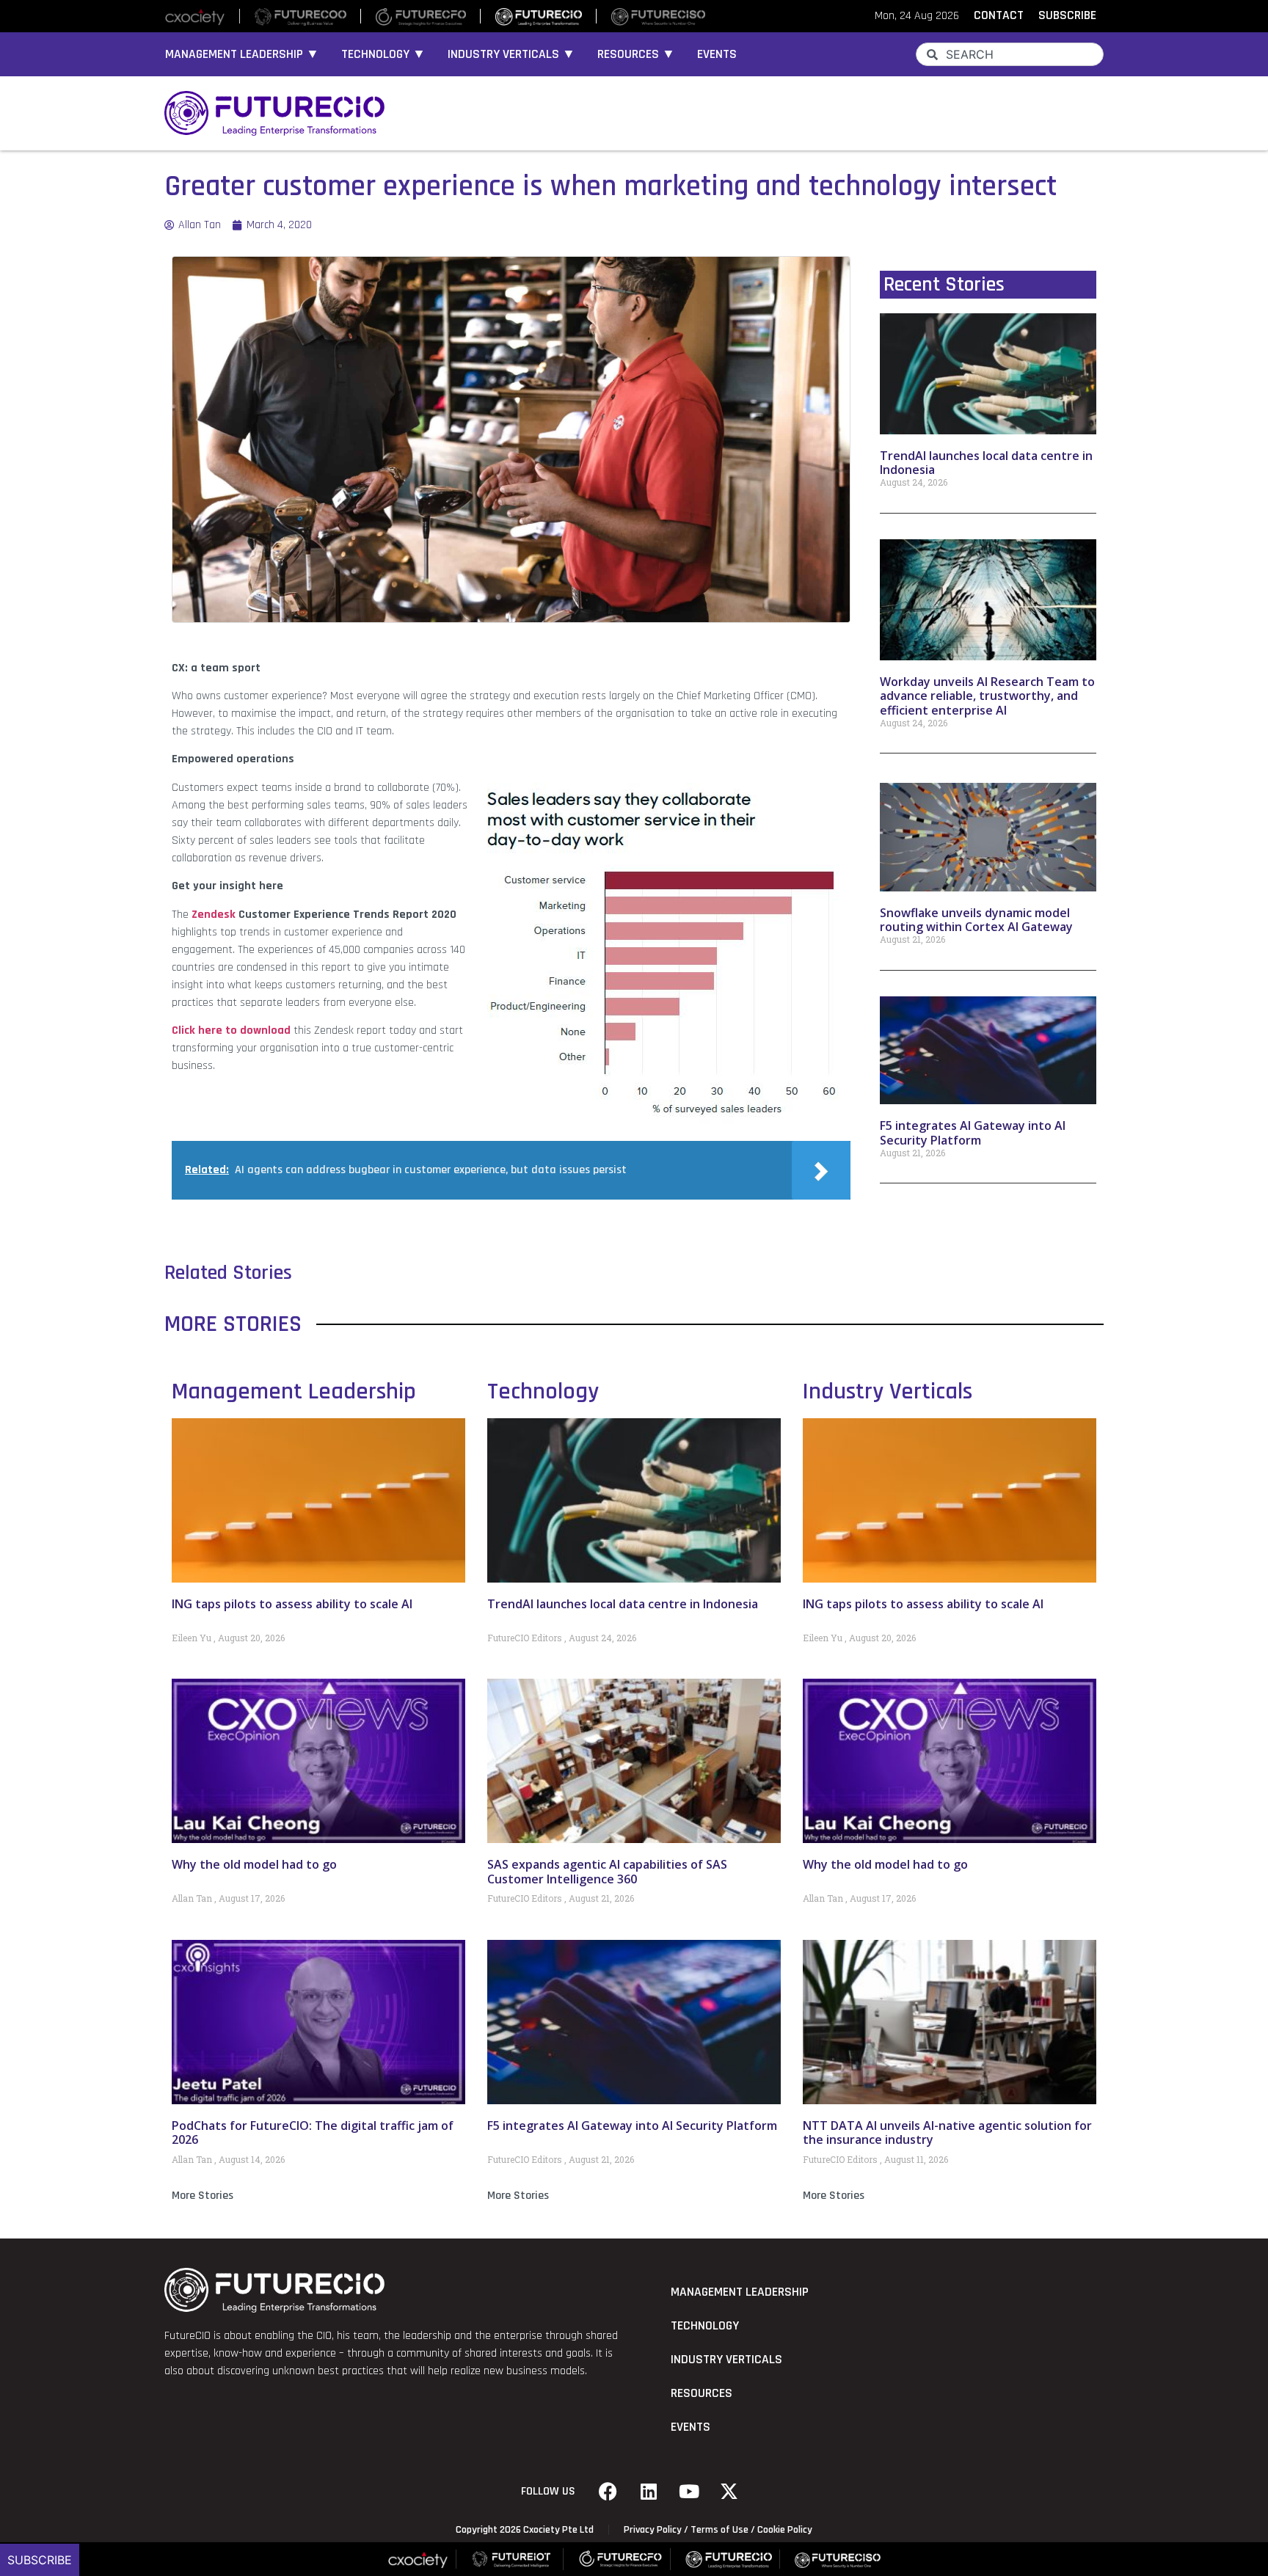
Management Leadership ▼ (242, 54)
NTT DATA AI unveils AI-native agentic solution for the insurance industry (947, 2132)
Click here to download (231, 1030)
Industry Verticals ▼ (511, 54)
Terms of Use (719, 2530)
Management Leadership (294, 1391)
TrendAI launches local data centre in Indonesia (986, 463)
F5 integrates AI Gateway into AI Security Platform (973, 1132)
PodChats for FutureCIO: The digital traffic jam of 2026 (313, 2132)
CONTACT (999, 15)
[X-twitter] (729, 2492)
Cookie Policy (785, 2530)
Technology (543, 1391)
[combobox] (1010, 54)
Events (717, 54)
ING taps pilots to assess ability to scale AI (292, 1604)
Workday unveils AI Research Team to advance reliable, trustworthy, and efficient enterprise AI (987, 696)
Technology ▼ (383, 54)
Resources (702, 2393)
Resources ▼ (636, 54)
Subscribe (40, 2560)
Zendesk (214, 915)
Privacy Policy (653, 2530)
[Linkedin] (649, 2492)
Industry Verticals (888, 1391)
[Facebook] (608, 2492)
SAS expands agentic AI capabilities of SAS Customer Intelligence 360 (607, 1871)
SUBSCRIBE (1067, 15)
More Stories (203, 2196)
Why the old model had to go (254, 1864)
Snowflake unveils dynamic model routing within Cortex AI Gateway (976, 920)
